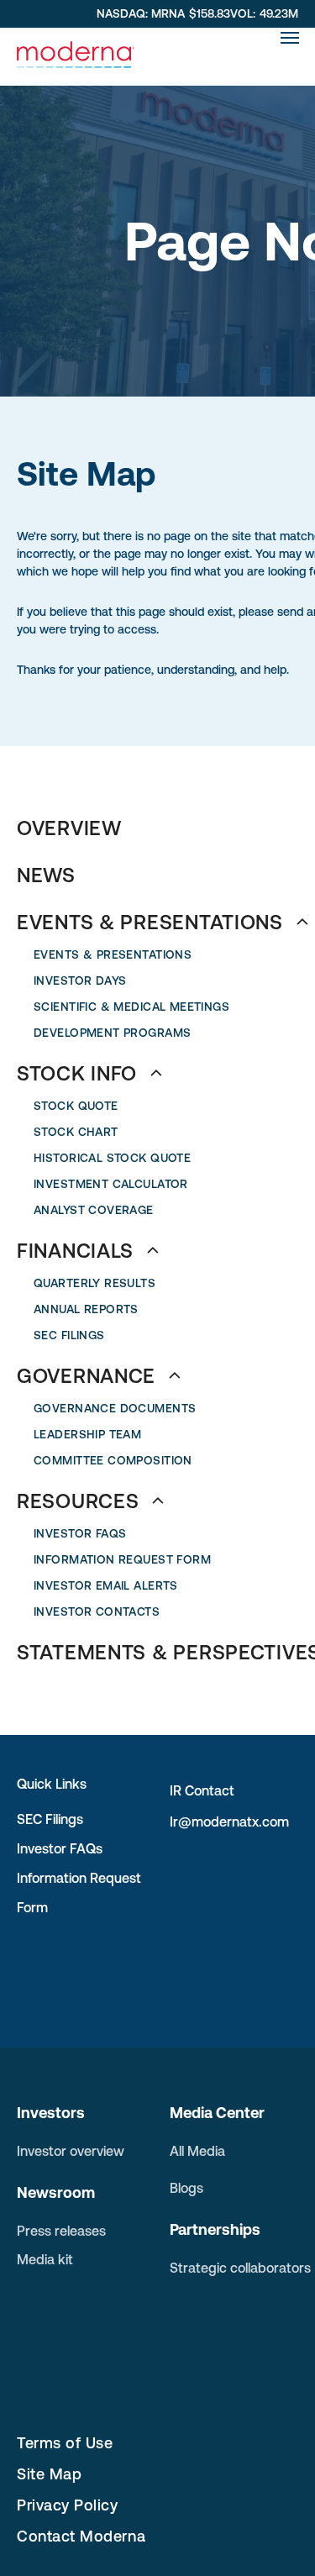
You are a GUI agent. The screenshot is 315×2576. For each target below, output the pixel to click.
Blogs (186, 2188)
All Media (197, 2151)
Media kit (45, 2259)
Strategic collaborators (240, 2268)
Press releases (61, 2231)
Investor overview (71, 2151)
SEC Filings (50, 1819)
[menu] (290, 38)
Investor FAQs (60, 1848)
